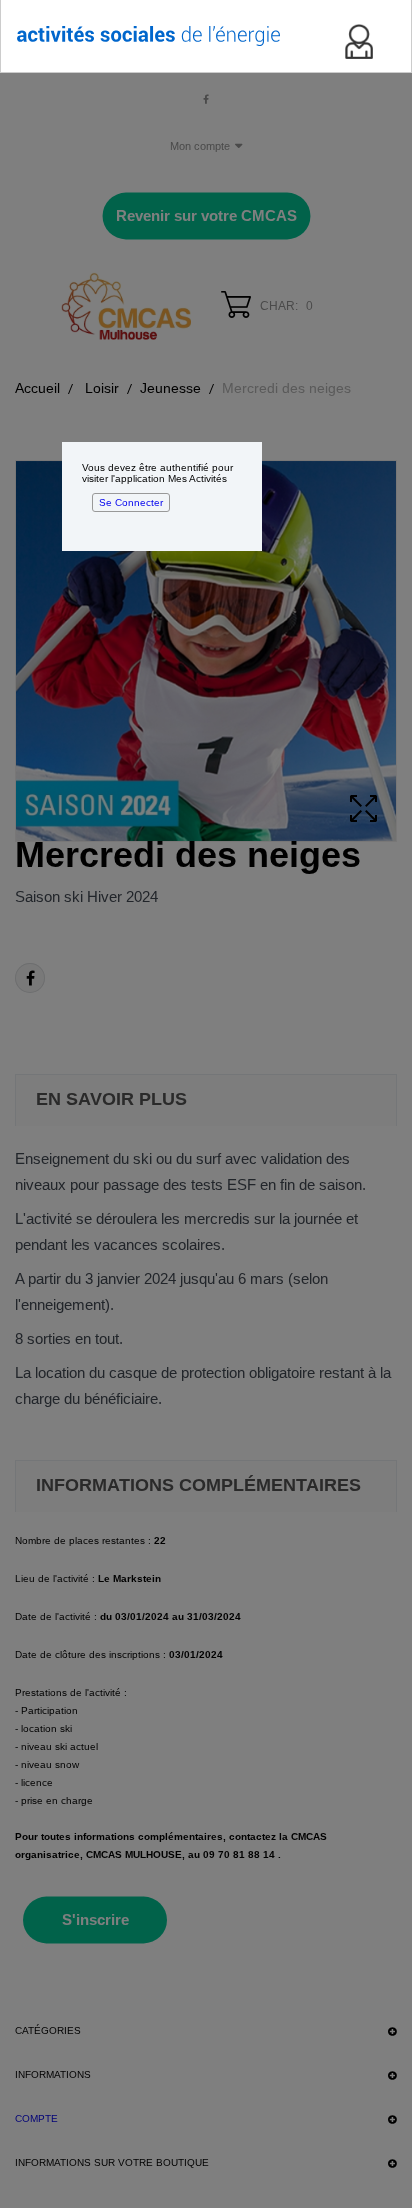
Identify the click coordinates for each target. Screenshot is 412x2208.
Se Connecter (131, 502)
